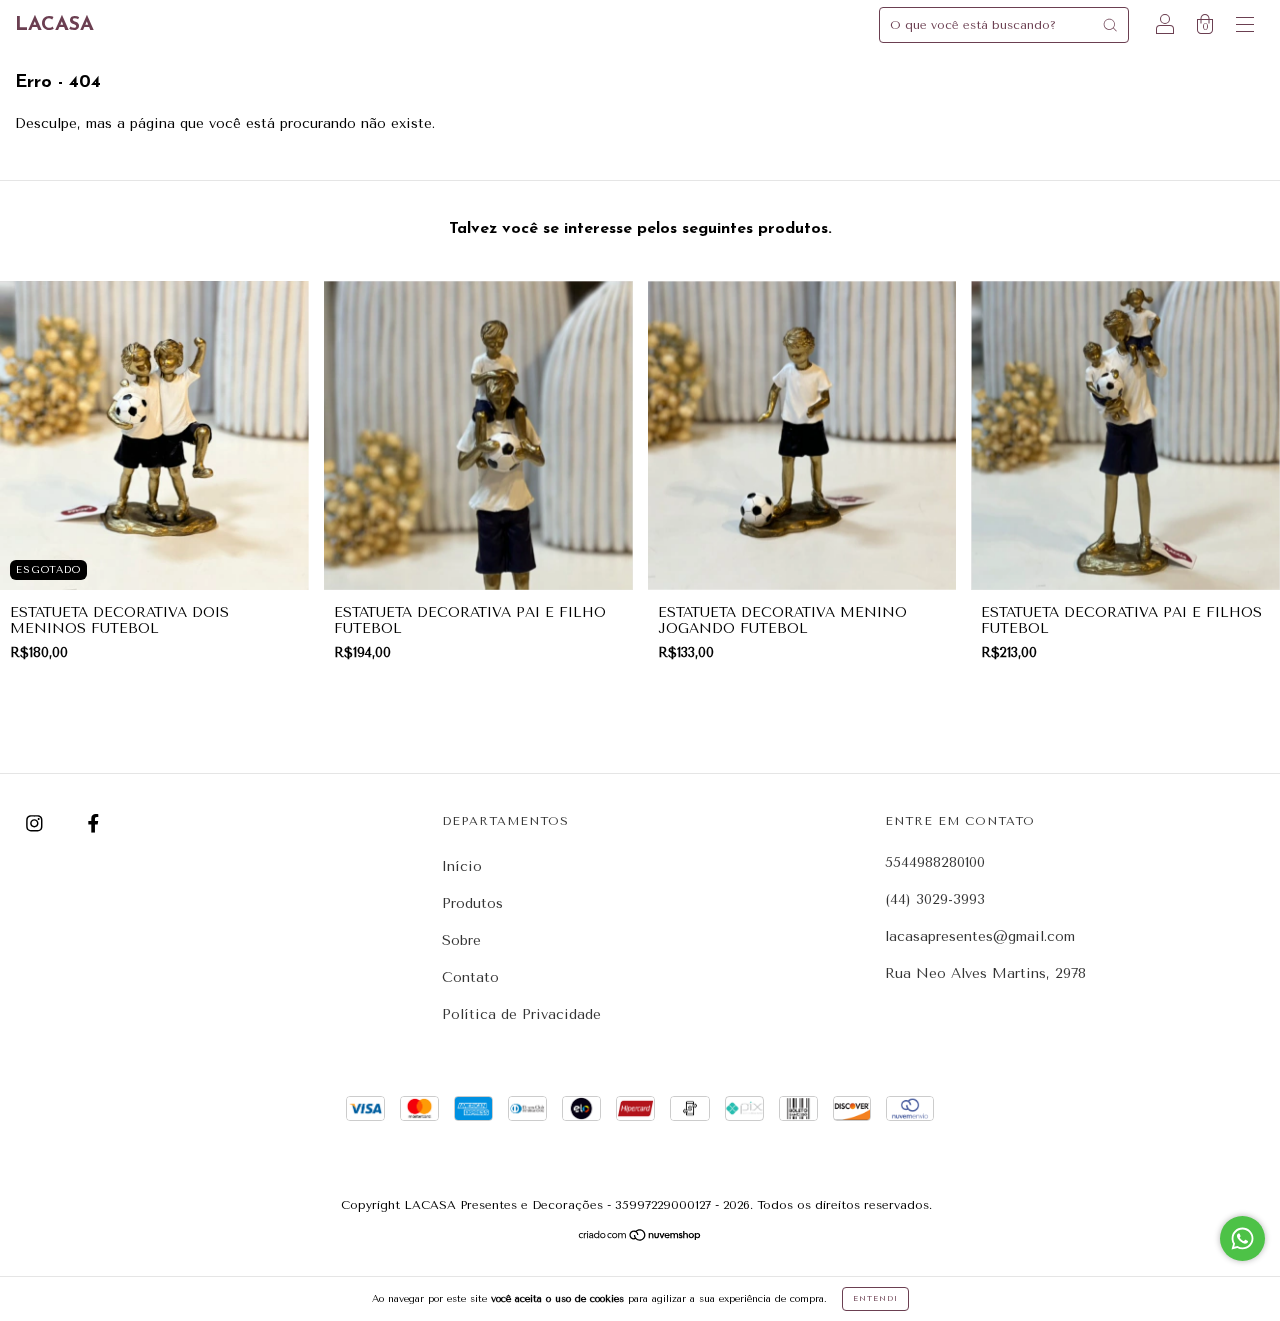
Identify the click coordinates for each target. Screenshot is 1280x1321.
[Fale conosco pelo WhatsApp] (1242, 1238)
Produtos (472, 903)
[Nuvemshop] (640, 1237)
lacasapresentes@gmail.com (980, 936)
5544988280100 (935, 862)
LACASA (54, 25)
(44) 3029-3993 (935, 899)
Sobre (461, 940)
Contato (470, 977)
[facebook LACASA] (93, 824)
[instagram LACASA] (37, 824)
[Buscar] (1110, 25)
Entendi (875, 1298)
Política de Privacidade (521, 1014)
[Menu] (1245, 27)
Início (462, 866)
